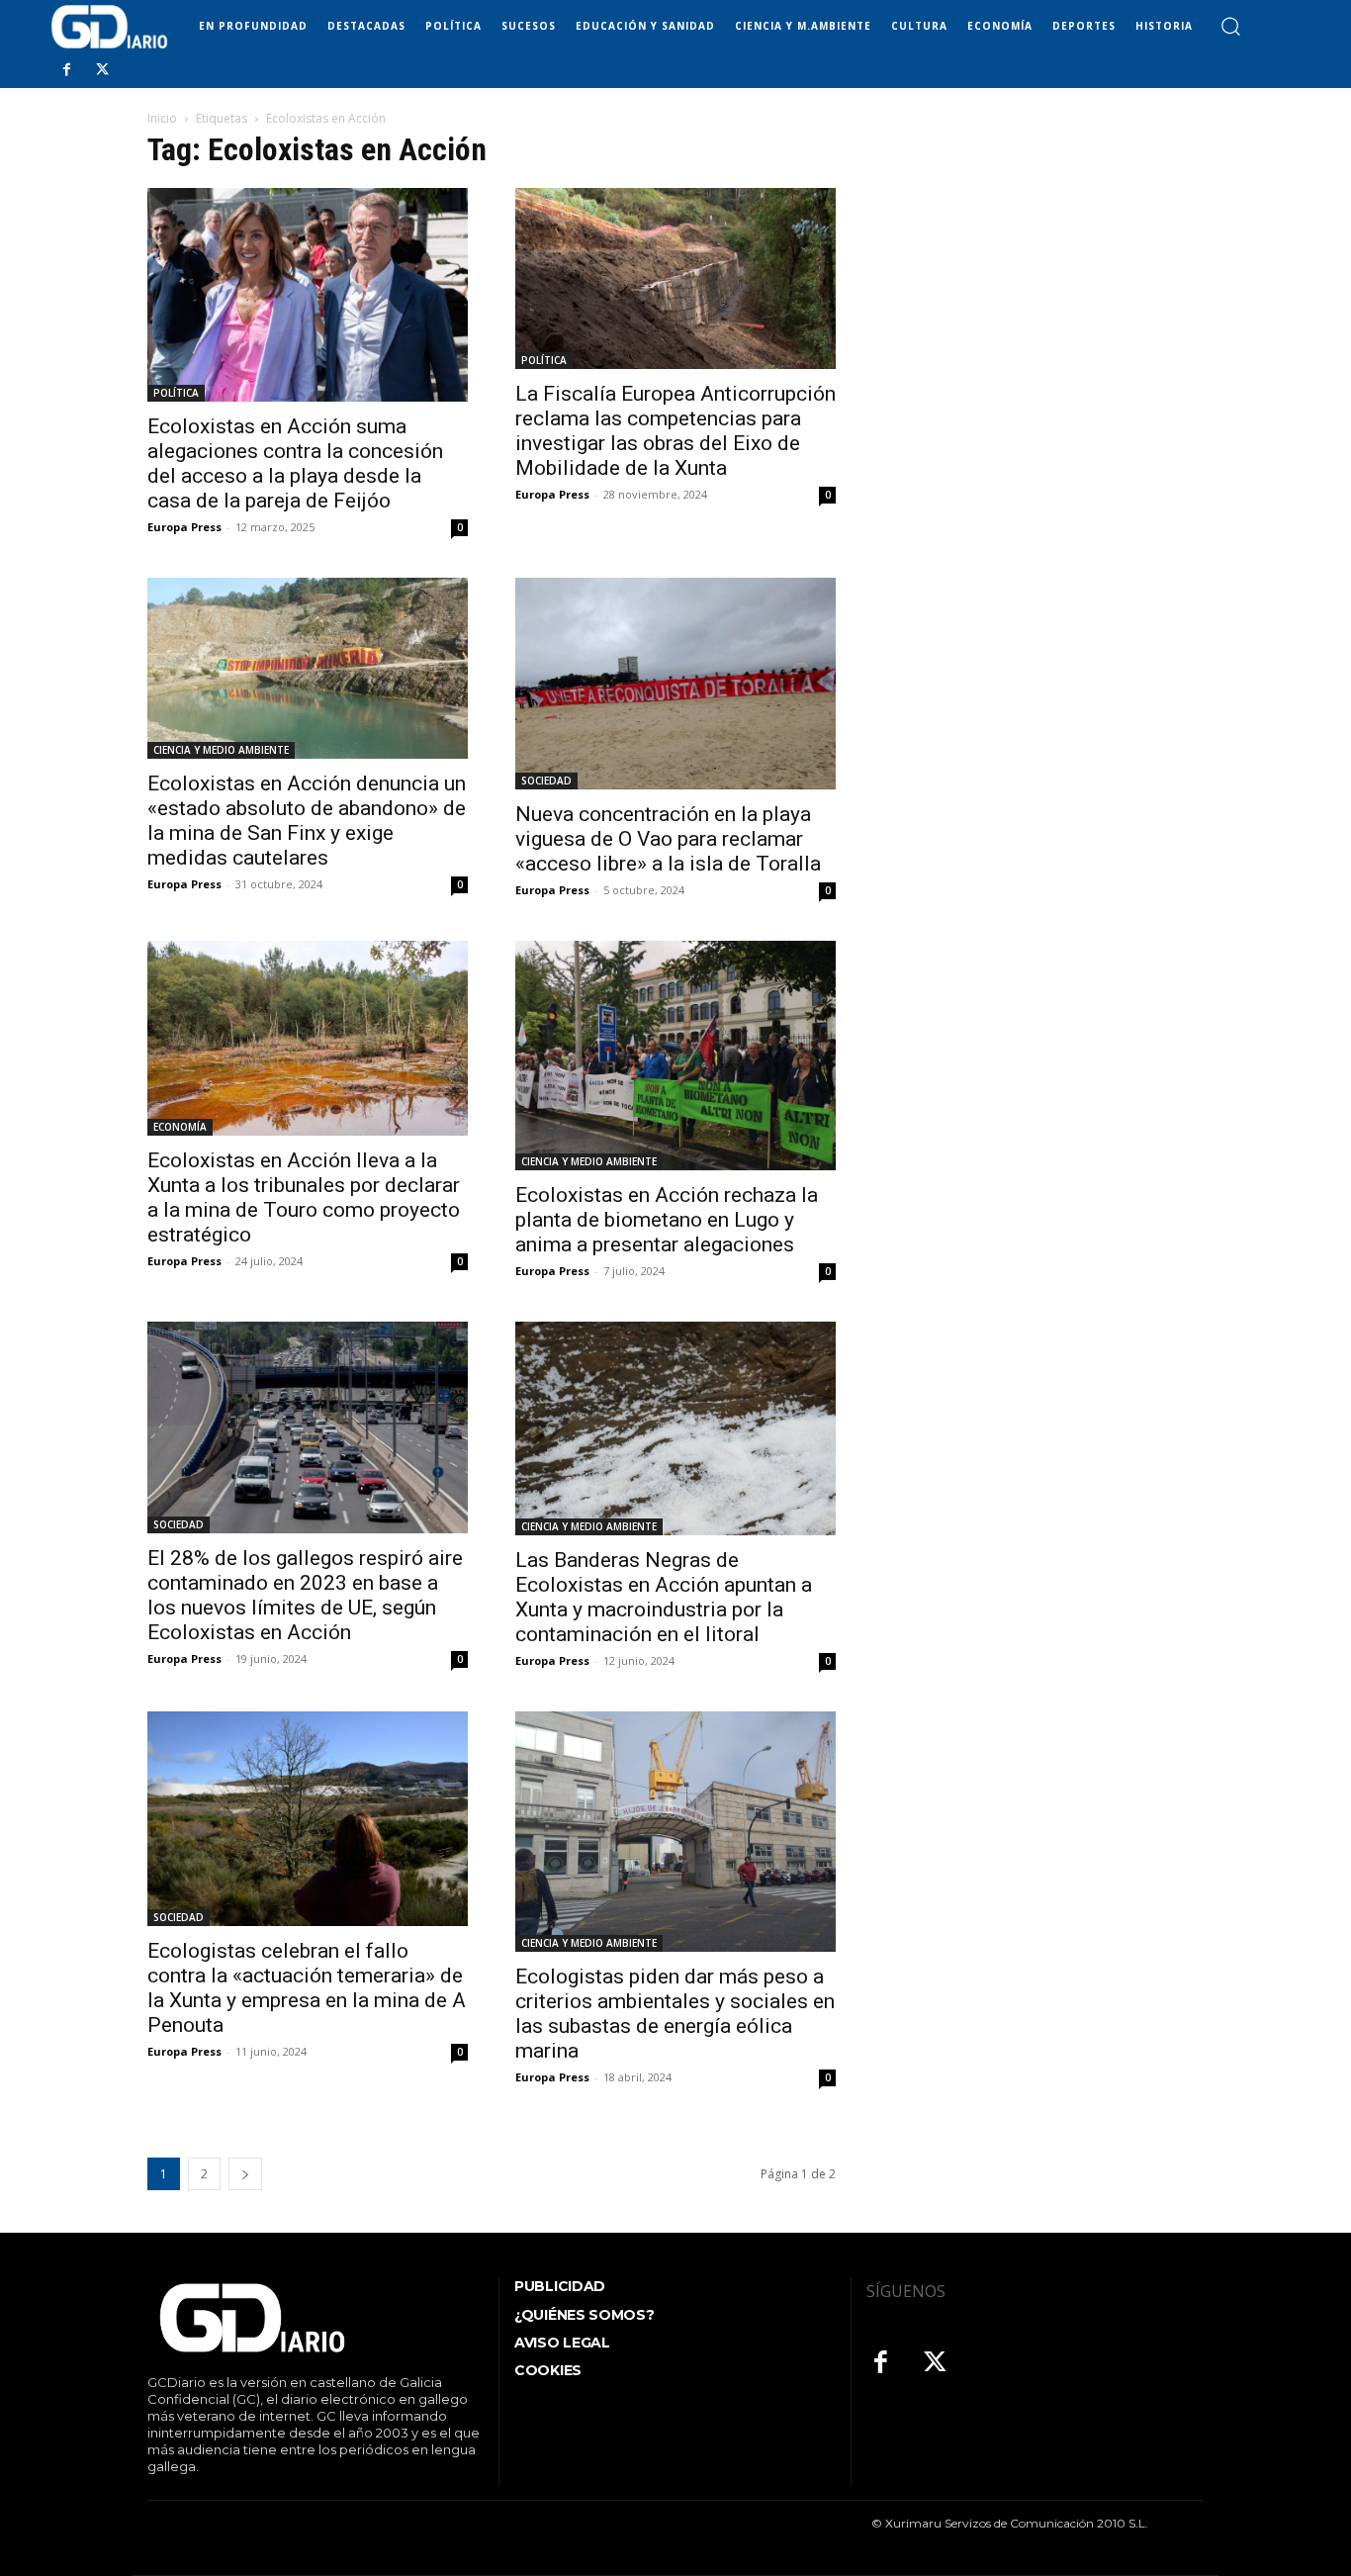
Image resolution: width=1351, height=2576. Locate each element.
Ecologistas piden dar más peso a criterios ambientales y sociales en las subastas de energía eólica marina (675, 2014)
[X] (102, 70)
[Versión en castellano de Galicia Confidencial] (109, 27)
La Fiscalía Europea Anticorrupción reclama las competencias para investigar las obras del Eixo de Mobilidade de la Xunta (675, 431)
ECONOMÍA (180, 1127)
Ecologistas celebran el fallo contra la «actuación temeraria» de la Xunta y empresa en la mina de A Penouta (307, 1988)
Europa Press (184, 527)
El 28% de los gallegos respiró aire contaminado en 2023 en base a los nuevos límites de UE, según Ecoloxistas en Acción (305, 1595)
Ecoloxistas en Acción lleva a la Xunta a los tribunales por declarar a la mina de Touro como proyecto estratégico (304, 1197)
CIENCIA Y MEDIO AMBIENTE (221, 750)
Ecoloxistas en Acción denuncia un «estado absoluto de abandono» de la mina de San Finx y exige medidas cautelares (307, 821)
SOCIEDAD (546, 781)
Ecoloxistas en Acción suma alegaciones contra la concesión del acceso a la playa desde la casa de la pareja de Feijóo (295, 463)
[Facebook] (66, 70)
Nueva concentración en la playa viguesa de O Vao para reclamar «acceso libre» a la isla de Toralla (668, 839)
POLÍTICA (176, 393)
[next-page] (245, 2174)
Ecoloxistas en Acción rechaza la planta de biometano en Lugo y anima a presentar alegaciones (667, 1220)
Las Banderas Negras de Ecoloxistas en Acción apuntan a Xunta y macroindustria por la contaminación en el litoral (664, 1597)
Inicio (162, 118)
